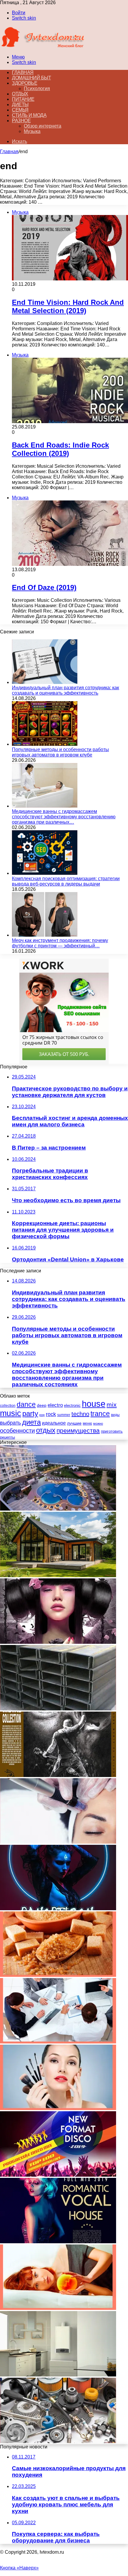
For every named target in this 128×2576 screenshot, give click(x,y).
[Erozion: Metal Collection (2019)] (58, 1775)
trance (100, 1414)
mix (112, 1405)
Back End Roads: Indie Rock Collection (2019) (60, 449)
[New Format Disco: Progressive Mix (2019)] (58, 2175)
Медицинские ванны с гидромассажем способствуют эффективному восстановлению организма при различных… (64, 817)
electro (55, 1405)
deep (42, 1405)
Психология (37, 88)
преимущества (78, 1430)
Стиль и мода (29, 115)
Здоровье (25, 83)
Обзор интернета (43, 126)
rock (51, 1414)
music (11, 1413)
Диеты (20, 105)
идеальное (54, 1423)
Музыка (32, 131)
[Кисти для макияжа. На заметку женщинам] (58, 2108)
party (30, 1413)
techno (80, 1414)
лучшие (74, 1423)
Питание (23, 99)
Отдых (20, 94)
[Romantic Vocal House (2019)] (58, 2242)
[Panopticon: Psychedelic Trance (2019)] (58, 1909)
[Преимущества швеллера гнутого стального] (58, 1709)
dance (26, 1405)
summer (64, 1415)
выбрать (10, 1423)
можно (98, 1423)
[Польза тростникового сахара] (58, 1975)
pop (42, 1415)
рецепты (7, 1437)
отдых (46, 1430)
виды (115, 1415)
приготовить (112, 1431)
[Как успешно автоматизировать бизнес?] (58, 2042)
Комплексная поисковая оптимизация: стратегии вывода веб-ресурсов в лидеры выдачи (66, 881)
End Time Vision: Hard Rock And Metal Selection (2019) (68, 306)
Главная (9, 152)
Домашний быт (31, 78)
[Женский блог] (43, 47)
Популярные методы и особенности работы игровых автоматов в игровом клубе (60, 752)
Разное (21, 121)
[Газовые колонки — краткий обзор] (58, 2375)
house (94, 1404)
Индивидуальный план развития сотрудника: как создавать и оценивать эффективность (65, 690)
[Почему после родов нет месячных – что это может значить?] (58, 2308)
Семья (20, 110)
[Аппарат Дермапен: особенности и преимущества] (58, 1842)
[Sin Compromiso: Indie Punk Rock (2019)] (58, 1642)
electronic (72, 1405)
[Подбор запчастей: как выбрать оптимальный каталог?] (58, 2441)
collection (8, 1406)
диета (31, 1422)
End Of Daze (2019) (44, 587)
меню (87, 1423)
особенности (17, 1431)
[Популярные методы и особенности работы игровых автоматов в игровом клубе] (45, 744)
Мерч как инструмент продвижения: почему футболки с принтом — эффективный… (60, 943)
